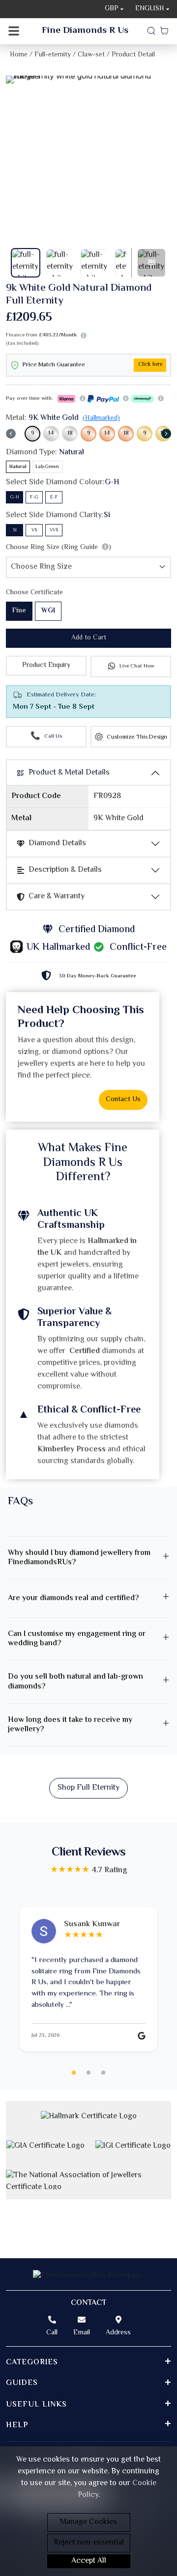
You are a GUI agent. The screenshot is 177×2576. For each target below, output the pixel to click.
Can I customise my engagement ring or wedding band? (77, 1639)
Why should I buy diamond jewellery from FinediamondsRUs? (79, 1558)
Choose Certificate (34, 593)
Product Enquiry (46, 665)
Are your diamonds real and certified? (73, 1598)
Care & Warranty (57, 897)
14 (51, 433)
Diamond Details (57, 844)
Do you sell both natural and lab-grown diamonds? (75, 1682)
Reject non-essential (89, 2543)
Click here (150, 365)
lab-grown (47, 467)
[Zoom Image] (88, 80)
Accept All (89, 2561)
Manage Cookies (88, 2522)
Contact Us (123, 1100)
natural (18, 467)
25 (103, 2073)
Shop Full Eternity (88, 1788)
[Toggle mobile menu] (14, 31)
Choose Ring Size (59, 548)
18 (70, 433)
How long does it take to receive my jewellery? (70, 1725)
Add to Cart (89, 638)
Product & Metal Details (69, 773)
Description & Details (65, 870)
